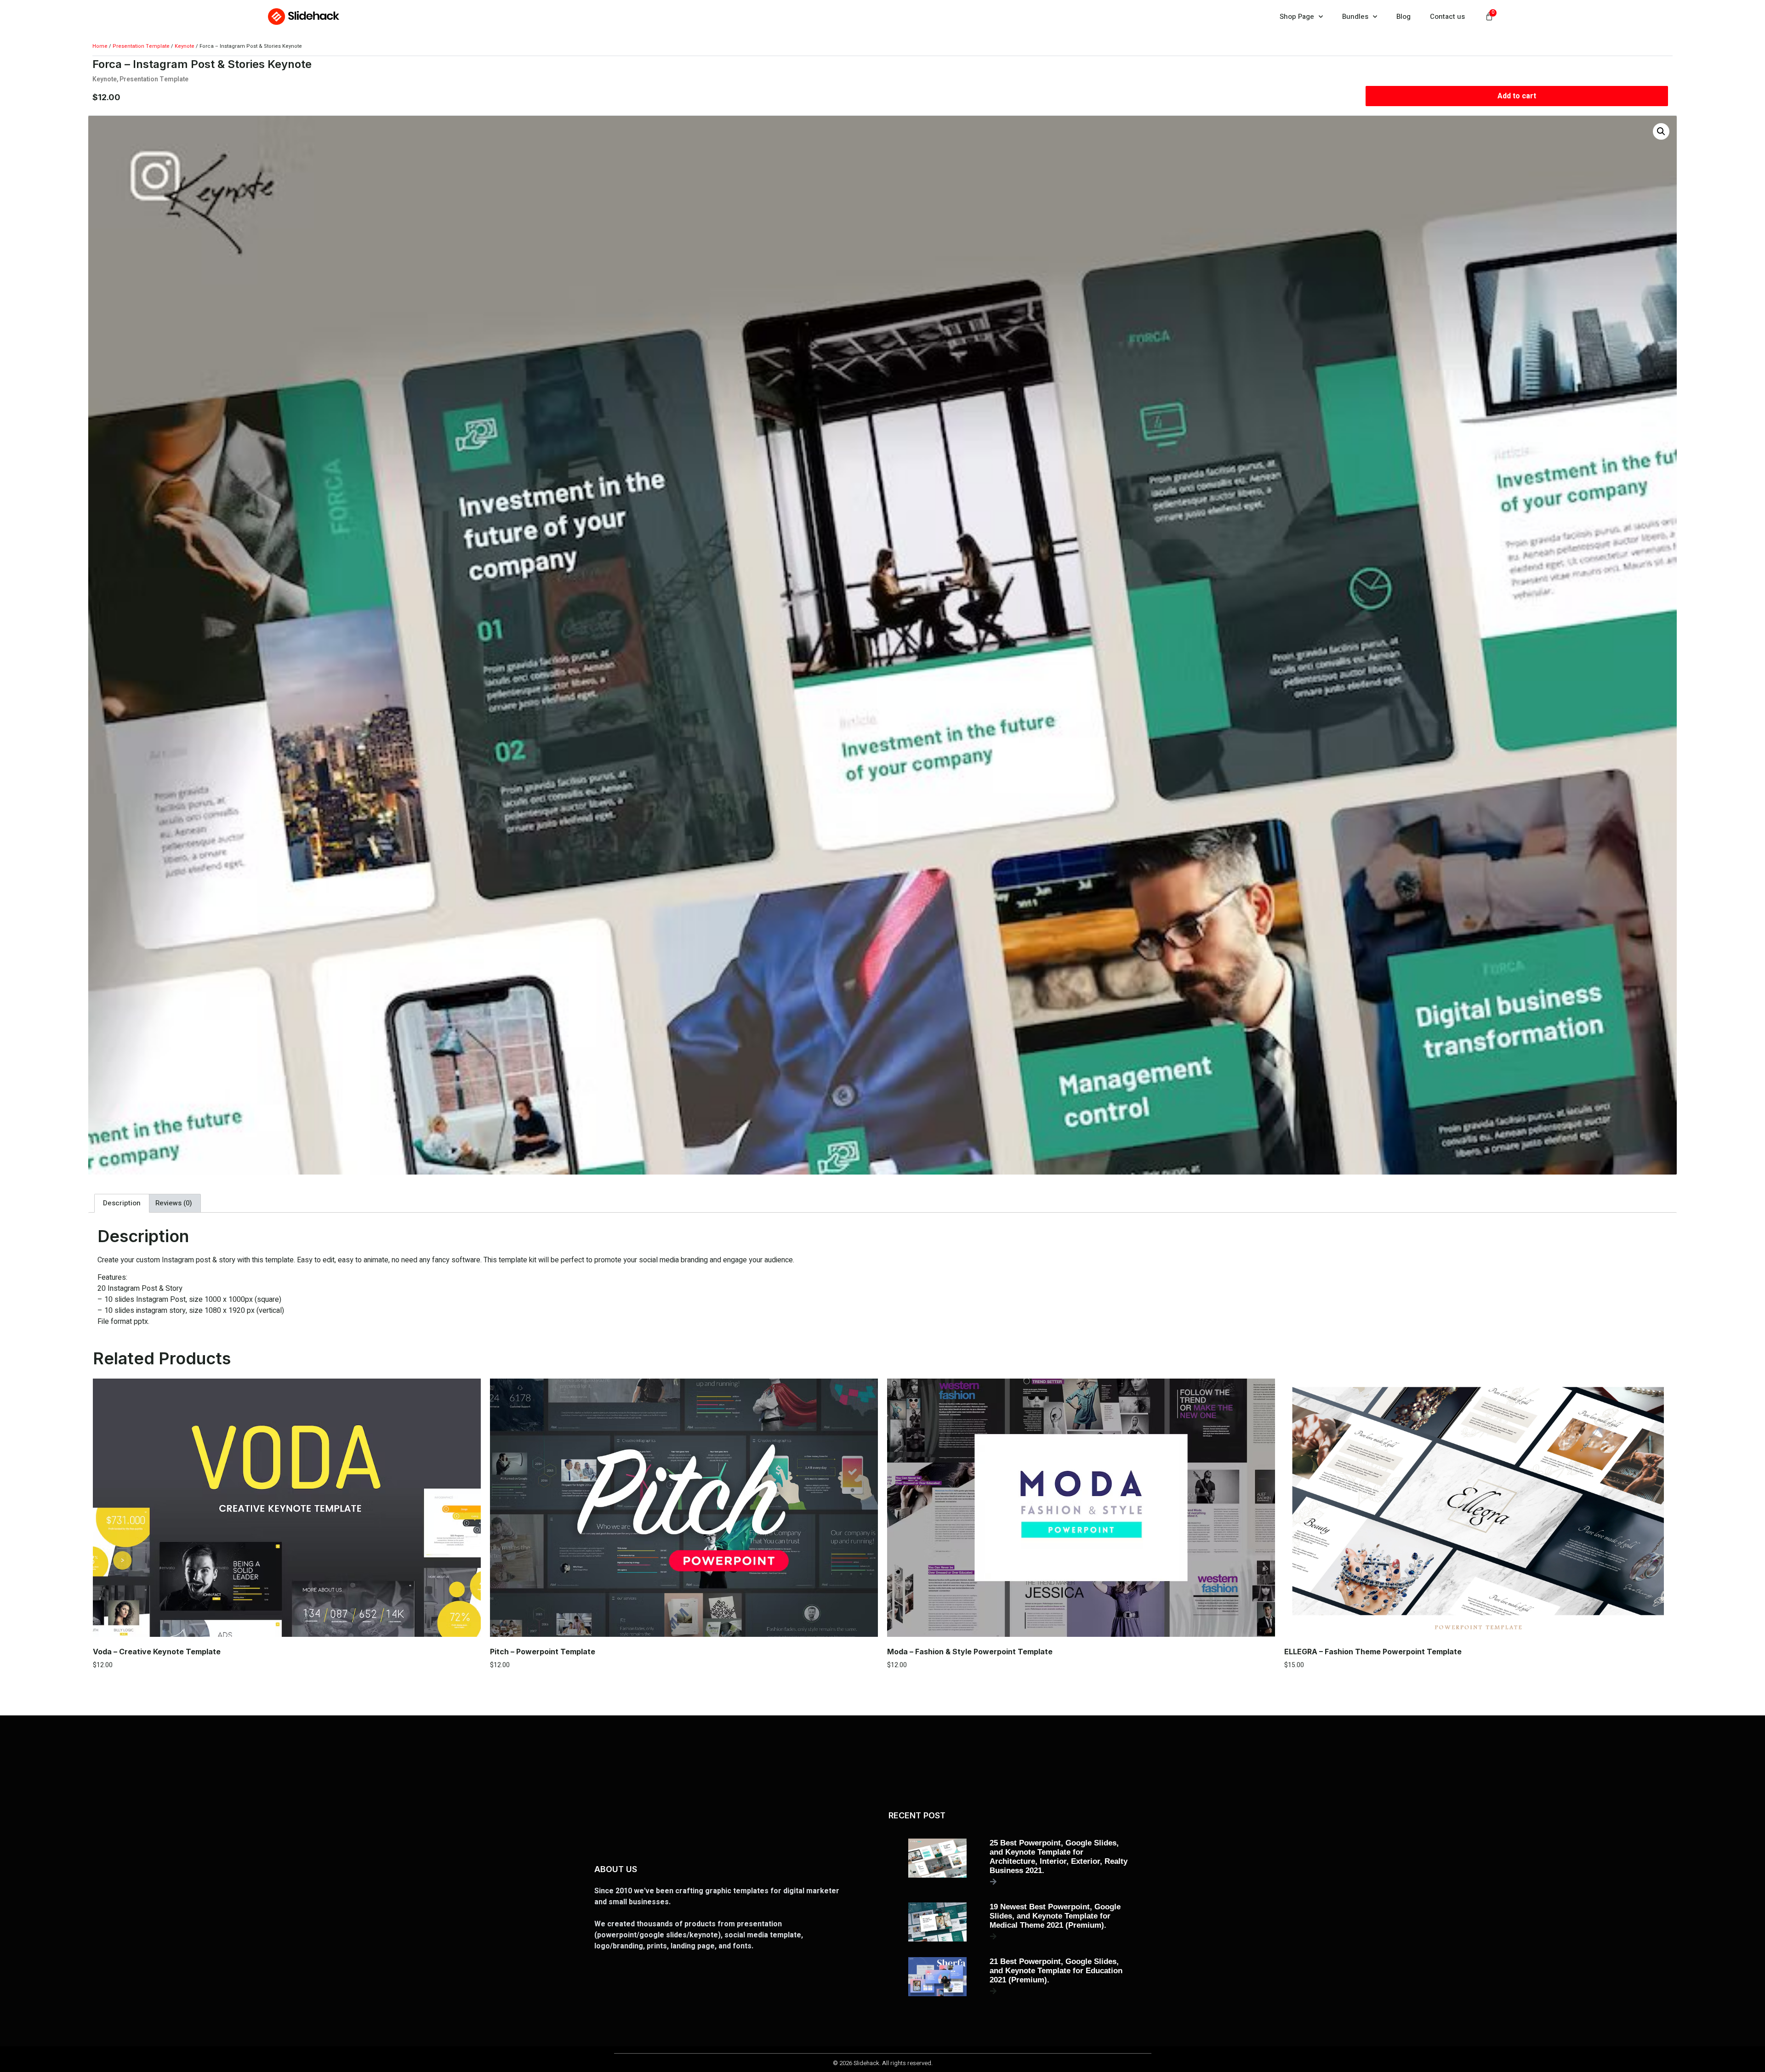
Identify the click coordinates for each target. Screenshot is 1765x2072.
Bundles (1355, 17)
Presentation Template (141, 46)
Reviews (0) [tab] (174, 1203)
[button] (1661, 131)
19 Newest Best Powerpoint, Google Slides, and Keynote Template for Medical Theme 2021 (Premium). (1055, 1916)
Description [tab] (122, 1203)
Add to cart (1517, 96)
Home (100, 46)
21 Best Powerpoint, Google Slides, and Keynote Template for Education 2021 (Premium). (1056, 1971)
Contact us (1447, 17)
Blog (1403, 17)
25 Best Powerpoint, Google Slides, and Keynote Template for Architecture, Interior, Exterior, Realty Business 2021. (1059, 1857)
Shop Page (1297, 17)
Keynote (185, 46)
